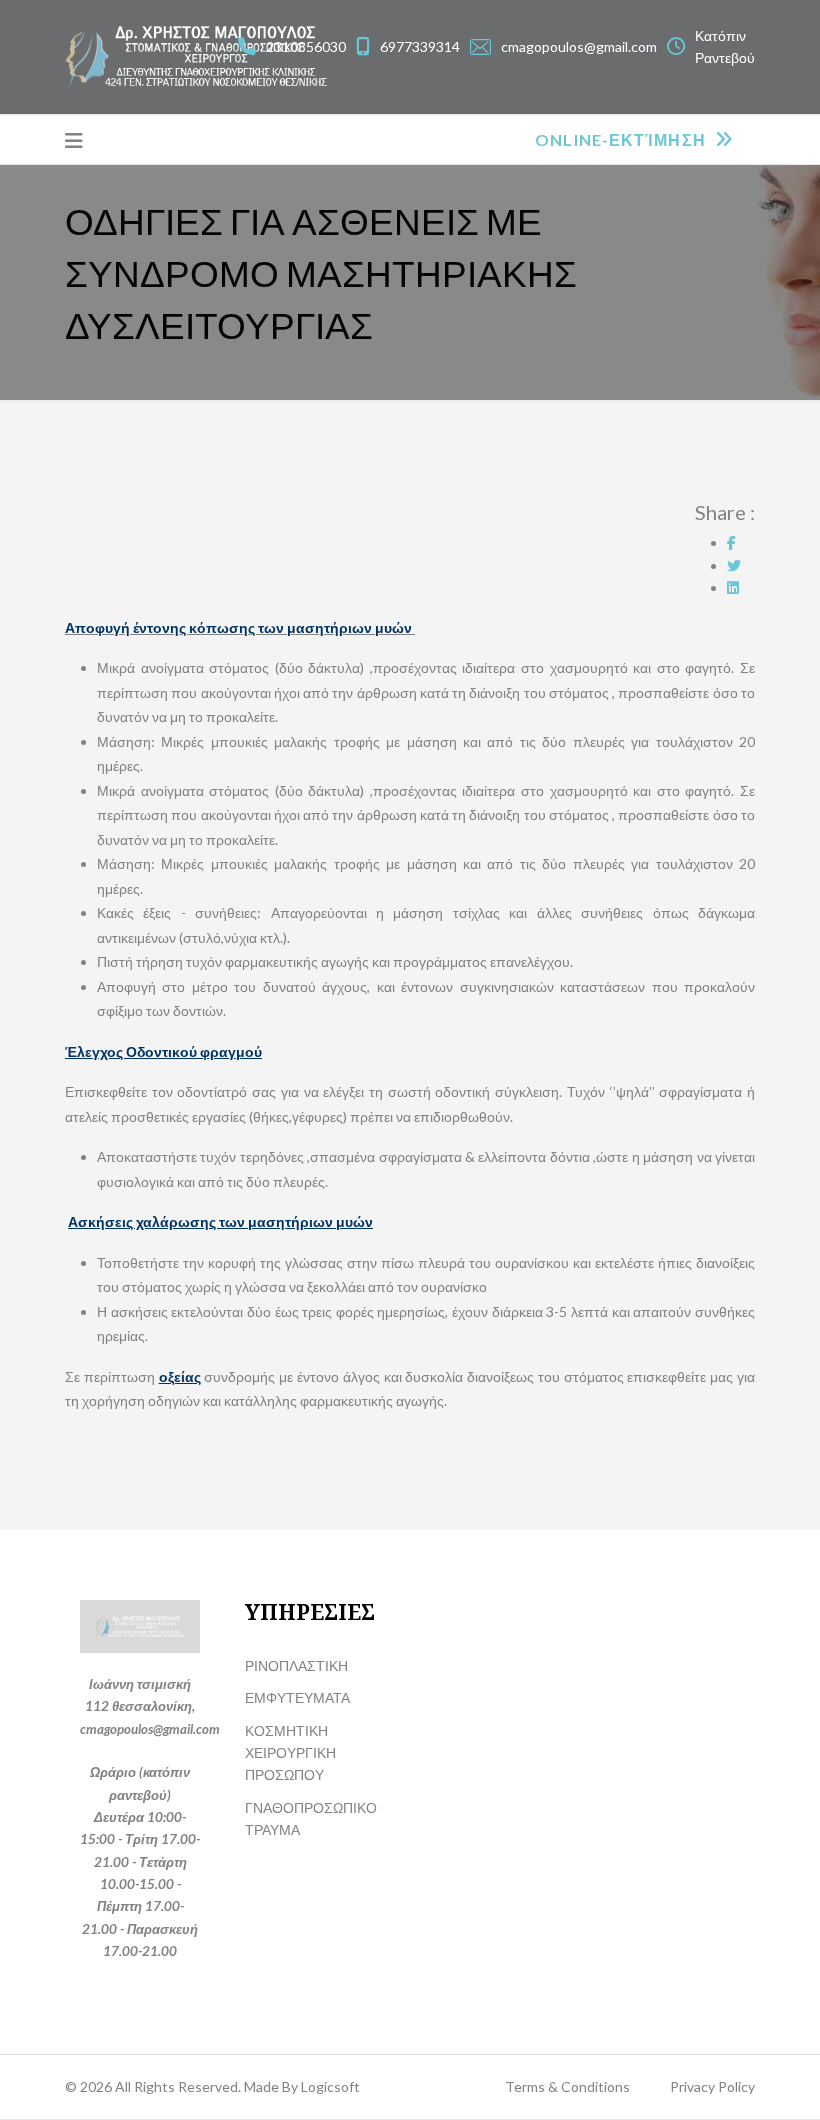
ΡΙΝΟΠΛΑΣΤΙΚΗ (296, 1665)
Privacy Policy (712, 2086)
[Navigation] (74, 140)
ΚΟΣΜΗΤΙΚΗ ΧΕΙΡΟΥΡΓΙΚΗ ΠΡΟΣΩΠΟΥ (290, 1753)
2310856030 (306, 46)
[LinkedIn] (733, 587)
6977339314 (420, 46)
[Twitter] (734, 565)
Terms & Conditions (567, 2086)
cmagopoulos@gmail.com (579, 46)
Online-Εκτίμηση (622, 139)
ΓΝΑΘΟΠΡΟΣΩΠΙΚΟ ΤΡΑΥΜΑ (311, 1818)
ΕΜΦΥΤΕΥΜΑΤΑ (297, 1697)
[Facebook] (731, 542)
